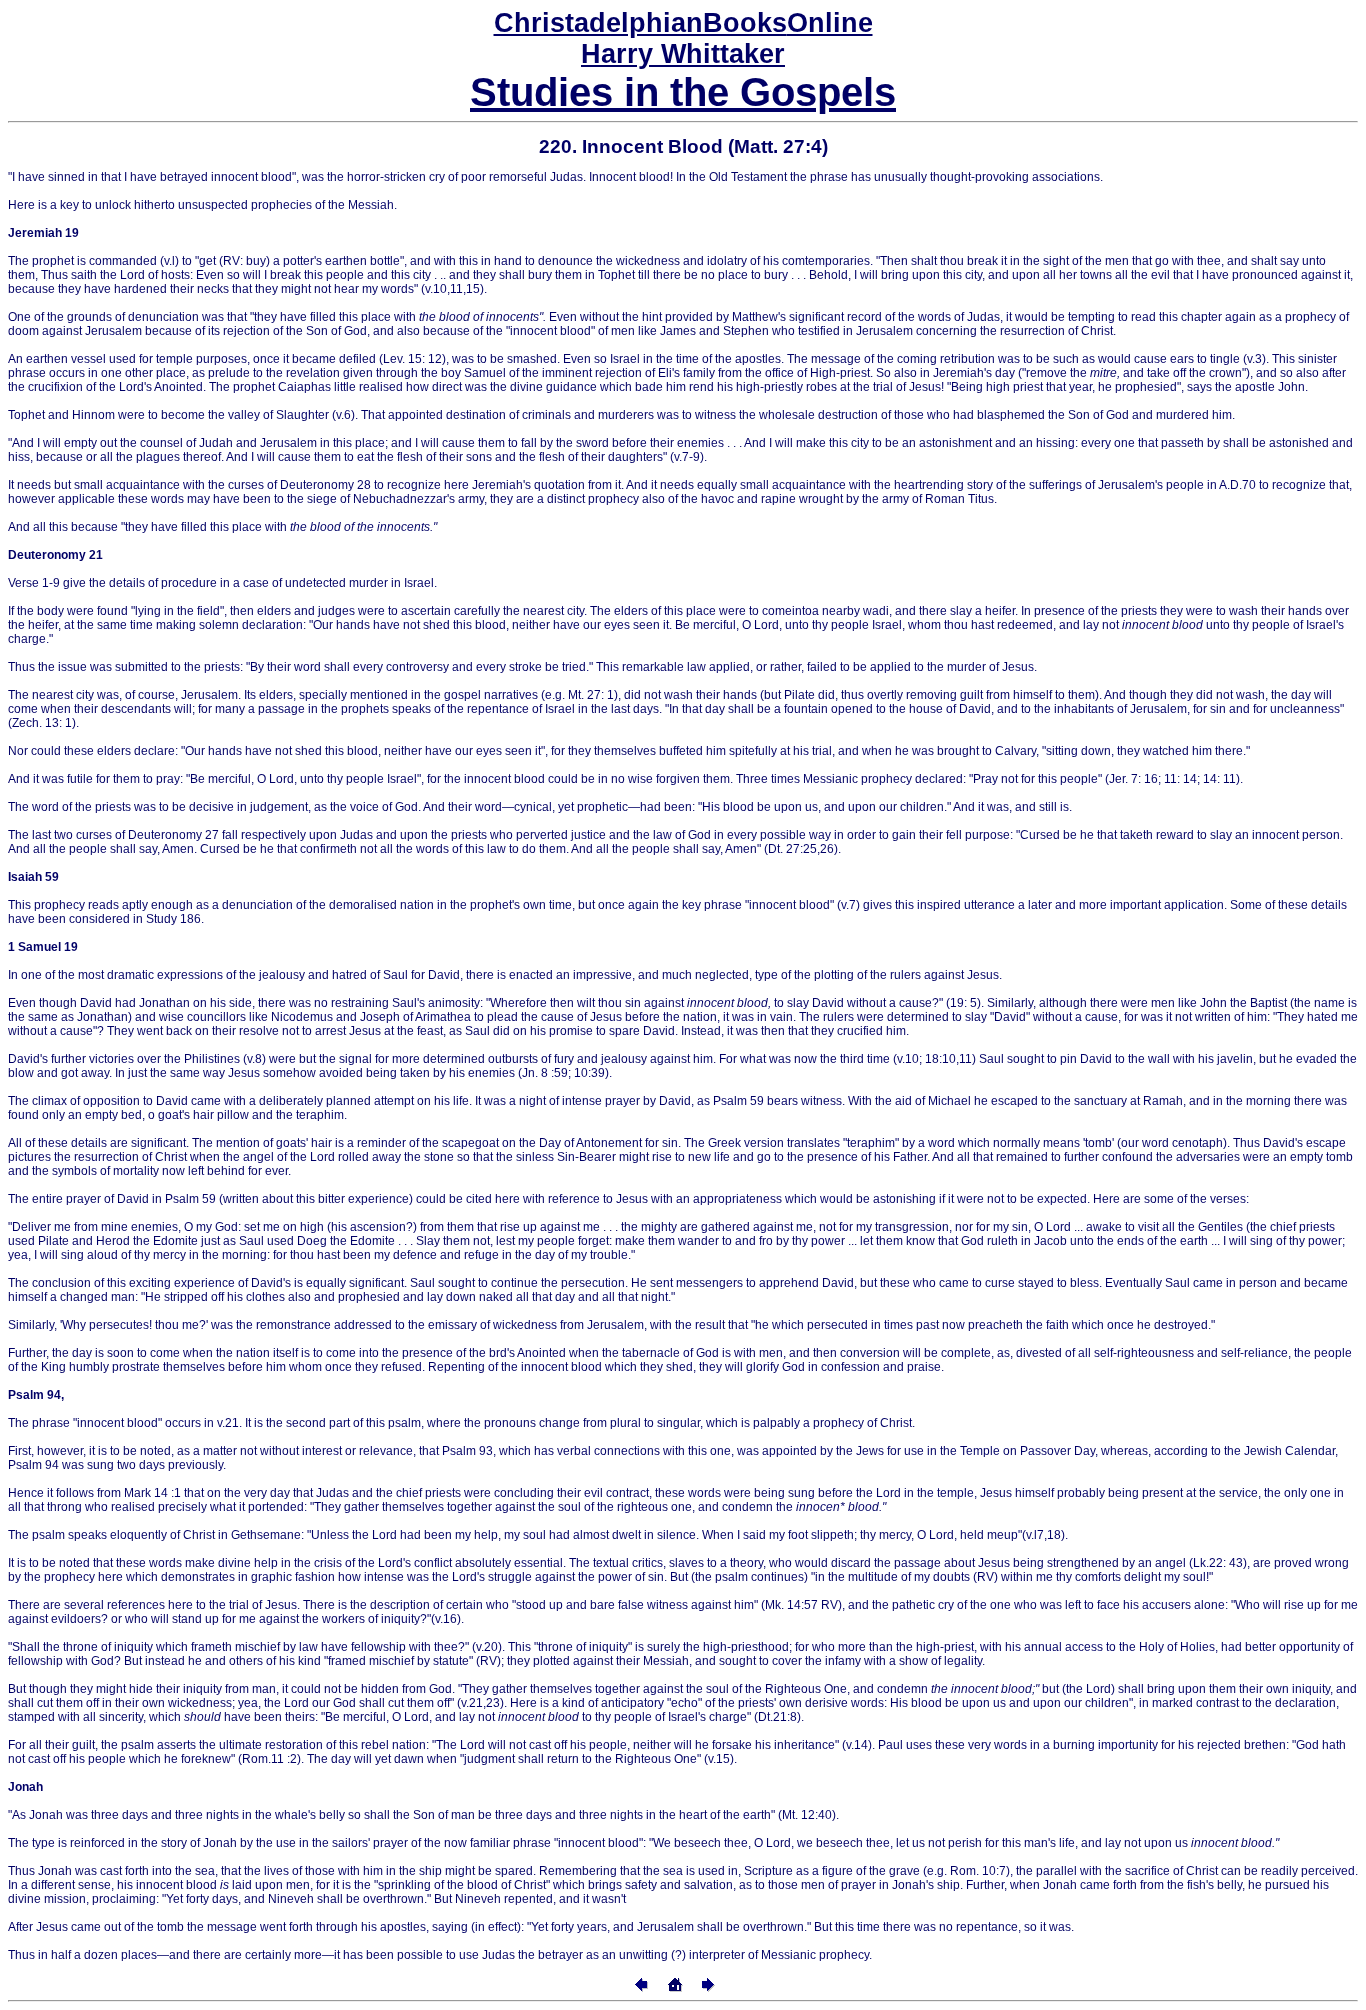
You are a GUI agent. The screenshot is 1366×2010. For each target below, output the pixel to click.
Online (683, 23)
